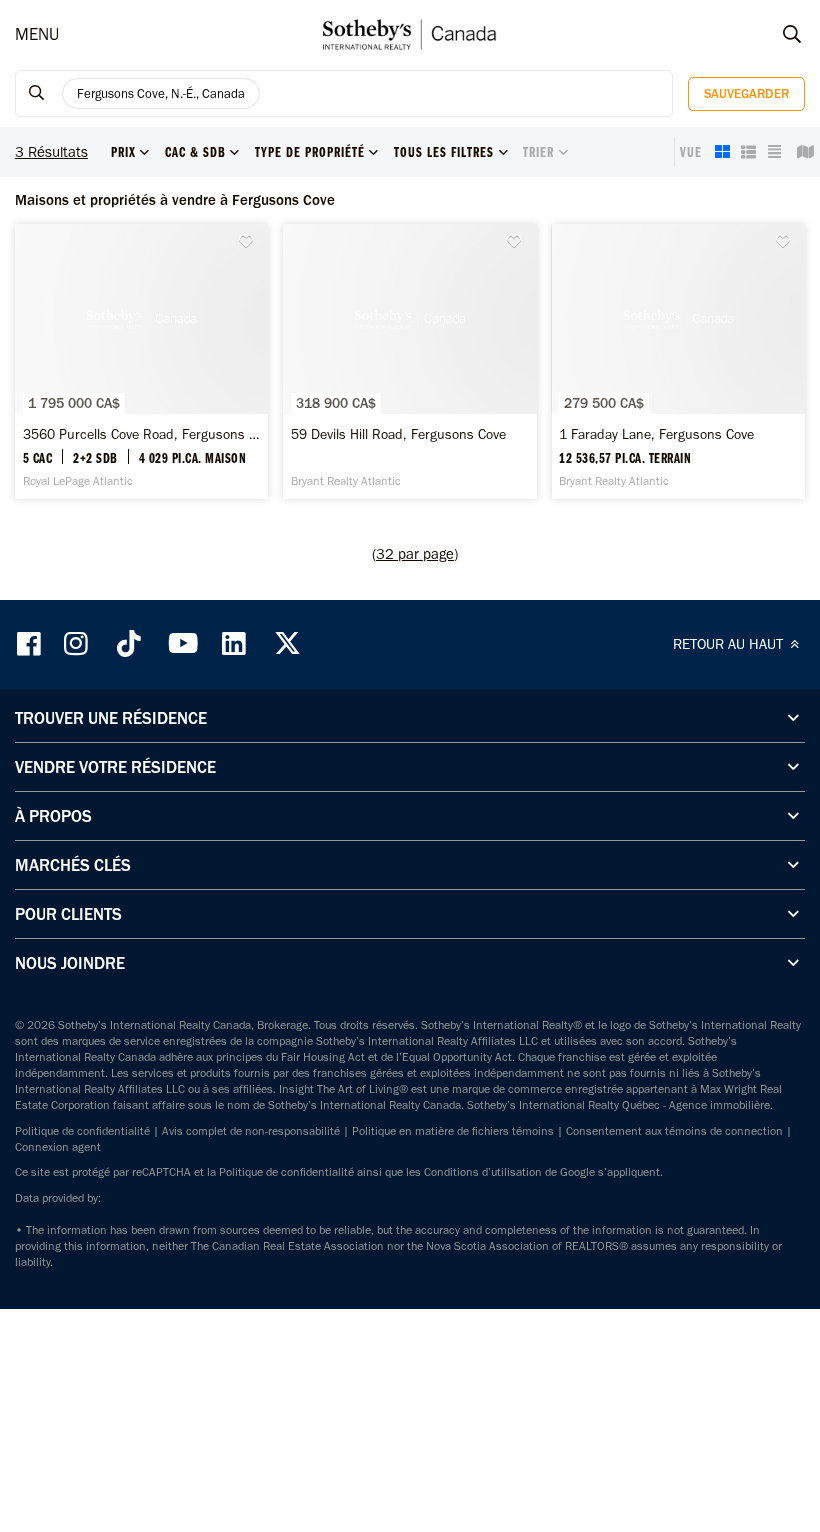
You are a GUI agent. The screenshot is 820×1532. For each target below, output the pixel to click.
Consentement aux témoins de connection (674, 1131)
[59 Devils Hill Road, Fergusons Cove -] (409, 361)
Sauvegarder (746, 93)
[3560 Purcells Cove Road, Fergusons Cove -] (141, 361)
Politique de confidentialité (82, 1131)
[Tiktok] (129, 643)
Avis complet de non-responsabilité (251, 1131)
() (415, 554)
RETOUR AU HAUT (730, 644)
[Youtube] (182, 643)
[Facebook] (31, 643)
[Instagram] (78, 643)
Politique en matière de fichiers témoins (453, 1131)
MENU (37, 34)
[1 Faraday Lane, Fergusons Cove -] (678, 361)
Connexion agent (58, 1147)
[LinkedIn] (234, 643)
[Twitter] (287, 643)
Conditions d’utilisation (483, 1172)
